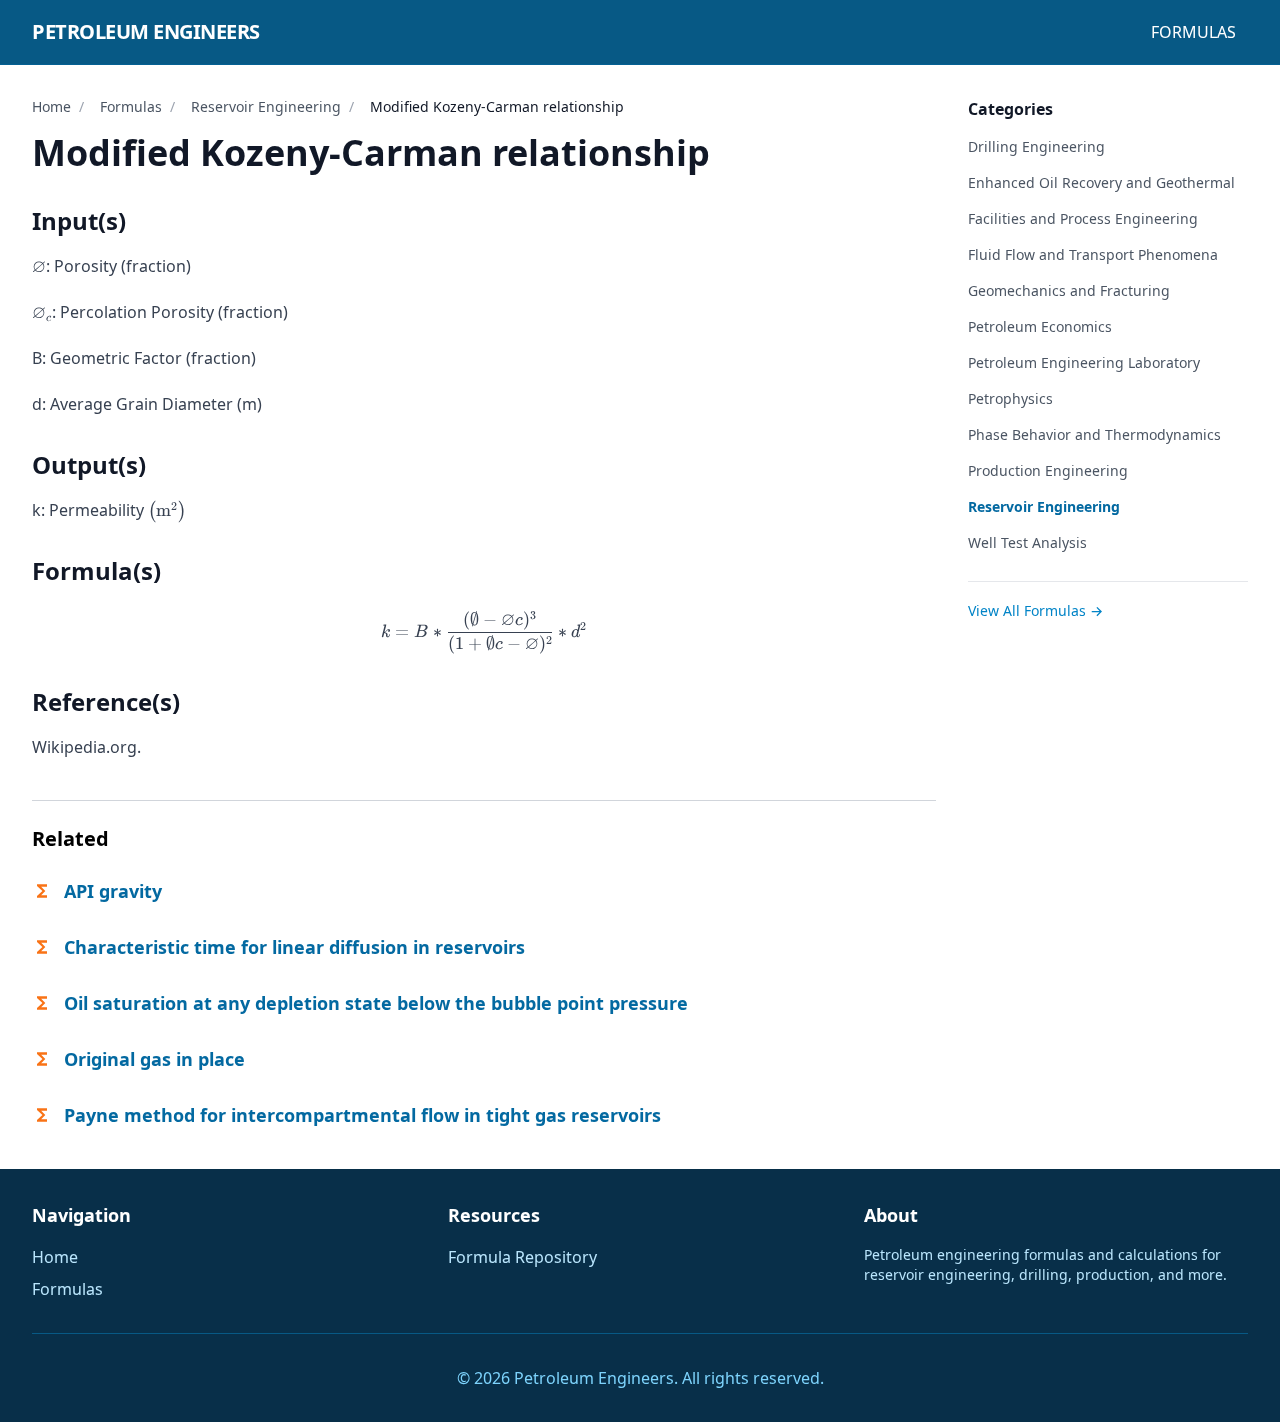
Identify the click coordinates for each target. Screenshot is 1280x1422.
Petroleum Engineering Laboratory (1084, 362)
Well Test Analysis (1027, 542)
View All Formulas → (1035, 610)
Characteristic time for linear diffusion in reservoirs (294, 947)
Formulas (1193, 32)
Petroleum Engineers (146, 31)
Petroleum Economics (1040, 326)
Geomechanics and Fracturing (1069, 290)
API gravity (113, 891)
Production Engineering (1048, 470)
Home (51, 106)
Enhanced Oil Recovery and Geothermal (1101, 182)
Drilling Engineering (1036, 146)
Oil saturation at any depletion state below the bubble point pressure (376, 1003)
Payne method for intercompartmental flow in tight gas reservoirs (362, 1115)
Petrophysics (1010, 398)
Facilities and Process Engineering (1083, 218)
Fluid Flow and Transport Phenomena (1093, 254)
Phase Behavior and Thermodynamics (1094, 434)
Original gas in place (154, 1059)
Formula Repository (522, 1257)
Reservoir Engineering (266, 106)
